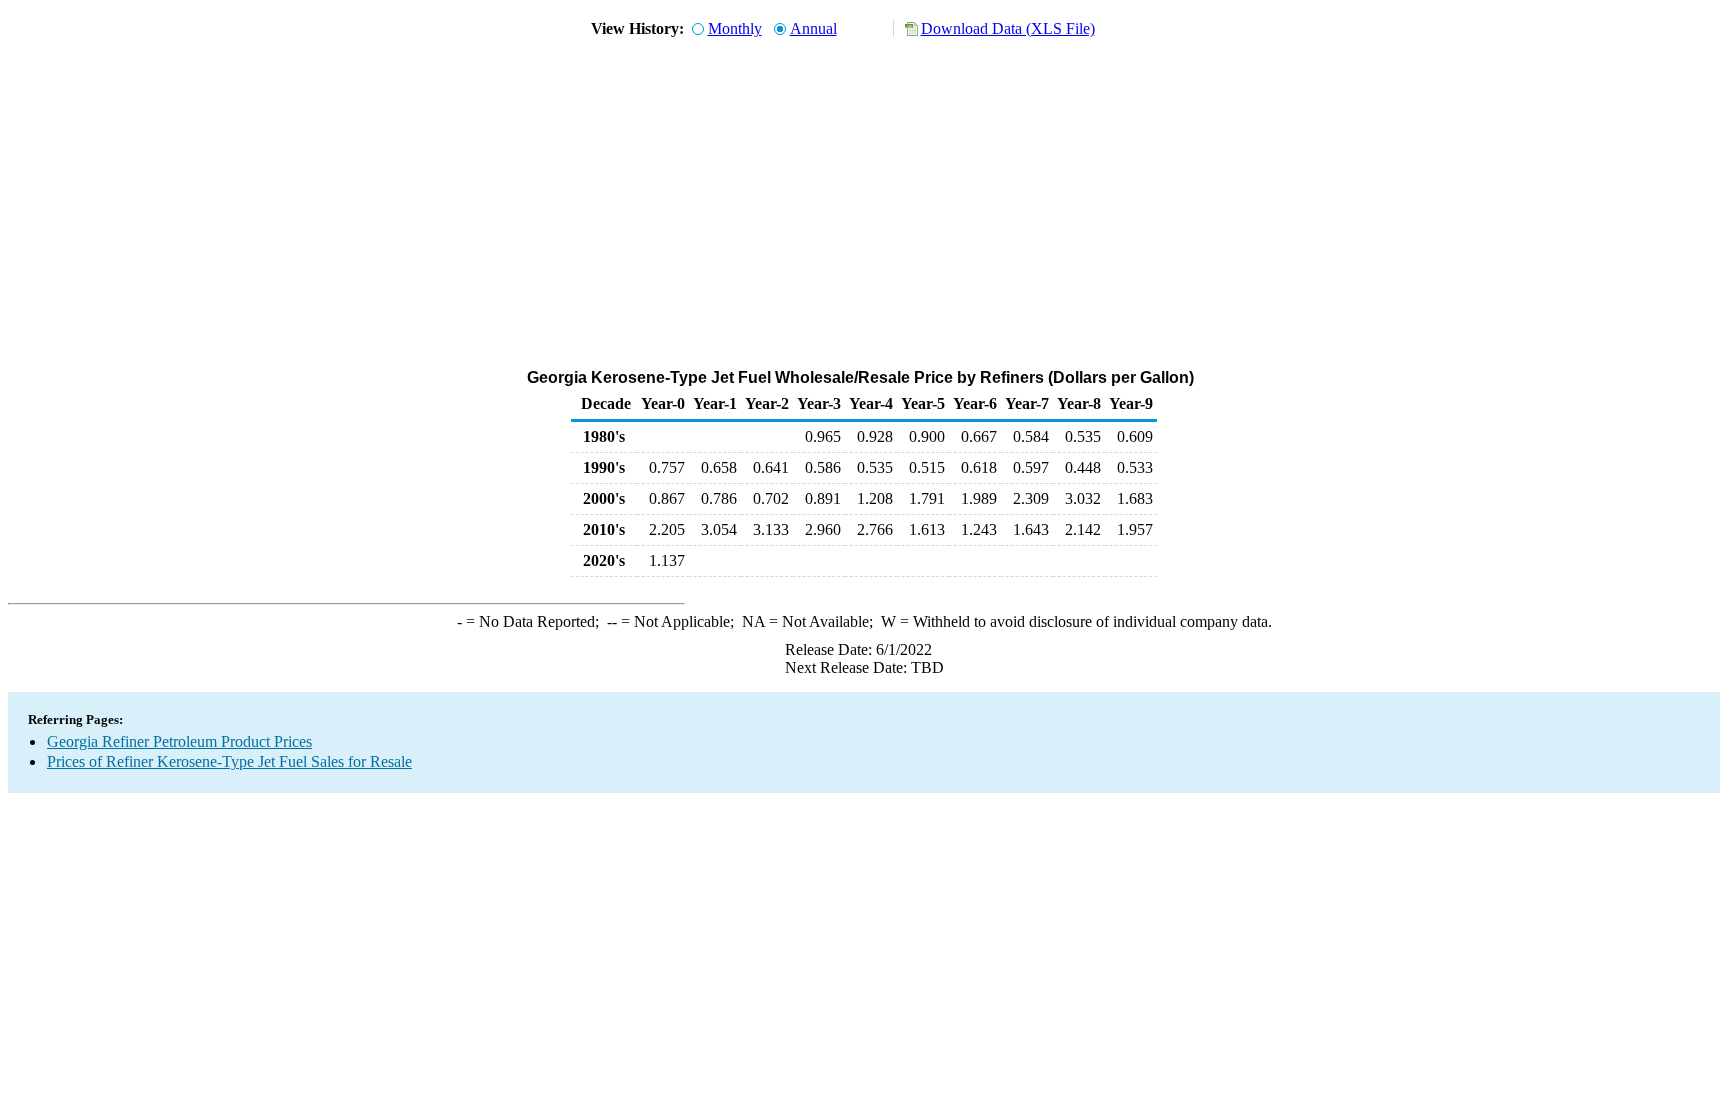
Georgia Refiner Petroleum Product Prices (179, 741)
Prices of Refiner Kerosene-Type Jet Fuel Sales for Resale (229, 761)
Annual (813, 28)
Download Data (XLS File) (1008, 28)
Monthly (735, 28)
